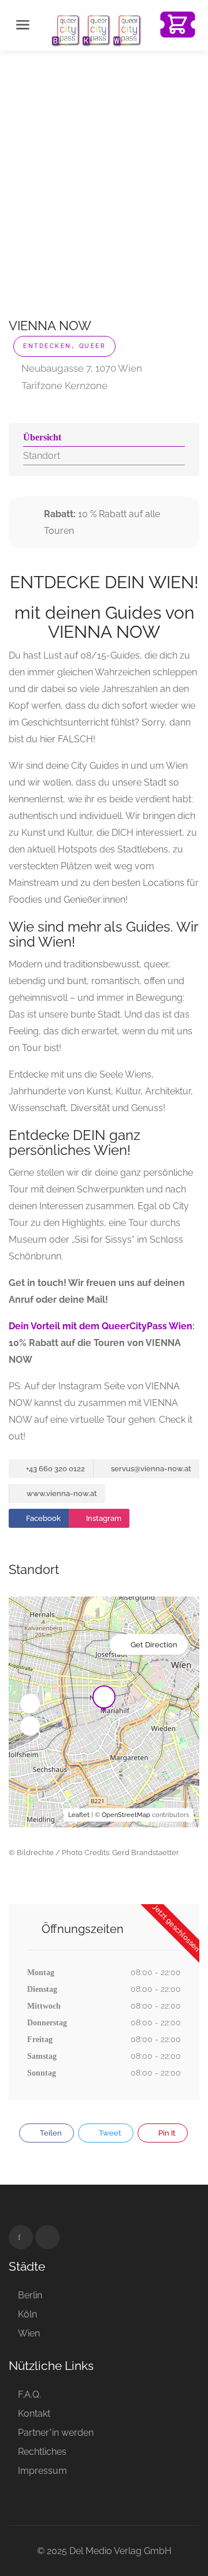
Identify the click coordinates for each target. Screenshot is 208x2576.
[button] (30, 1703)
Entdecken (47, 346)
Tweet (109, 2133)
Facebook (42, 1518)
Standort (42, 456)
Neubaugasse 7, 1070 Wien (81, 368)
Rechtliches (42, 2452)
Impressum (42, 2471)
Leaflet (79, 1815)
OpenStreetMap (126, 1815)
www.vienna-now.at (61, 1493)
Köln (27, 2314)
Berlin (30, 2295)
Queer (93, 346)
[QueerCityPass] (97, 30)
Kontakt (34, 2414)
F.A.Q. (29, 2394)
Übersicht (42, 437)
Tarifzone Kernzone (63, 386)
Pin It (166, 2133)
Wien (29, 2333)
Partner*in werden (56, 2433)
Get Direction (154, 1645)
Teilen (50, 2133)
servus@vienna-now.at (150, 1469)
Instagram (103, 1518)
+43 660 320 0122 (55, 1469)
